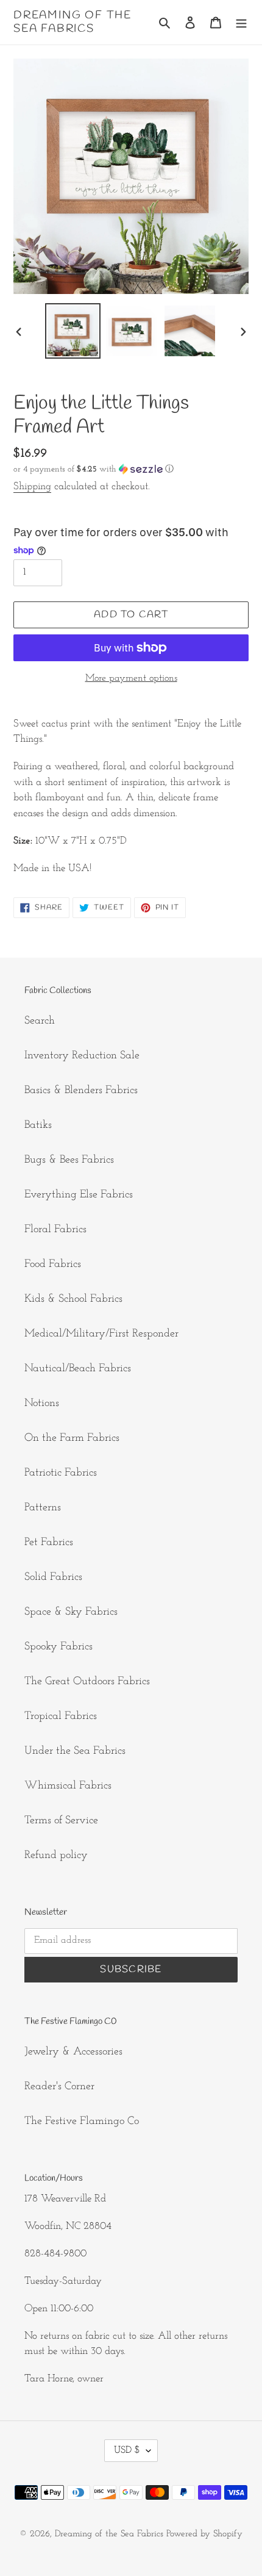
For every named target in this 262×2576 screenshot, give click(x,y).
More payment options (131, 678)
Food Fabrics (53, 1265)
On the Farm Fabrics (72, 1438)
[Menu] (241, 22)
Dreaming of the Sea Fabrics (73, 22)
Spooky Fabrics (58, 1647)
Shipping (32, 486)
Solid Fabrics (53, 1577)
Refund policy (56, 1856)
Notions (42, 1404)
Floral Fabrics (55, 1230)
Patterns (43, 1508)
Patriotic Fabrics (61, 1473)
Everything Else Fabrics (79, 1195)
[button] (94, 469)
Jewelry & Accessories (73, 2052)
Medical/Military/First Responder (101, 1334)
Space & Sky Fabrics (71, 1612)
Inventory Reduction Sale (82, 1056)
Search (40, 1021)
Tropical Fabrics (61, 1717)
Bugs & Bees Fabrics (69, 1160)
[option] (73, 331)
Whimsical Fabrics (68, 1786)
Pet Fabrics (49, 1543)
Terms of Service (61, 1821)
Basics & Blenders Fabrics (81, 1091)
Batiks (38, 1125)
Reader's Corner (59, 2087)
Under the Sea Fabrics (75, 1751)
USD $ (127, 2450)
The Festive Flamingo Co (82, 2122)
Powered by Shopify (204, 2534)
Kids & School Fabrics (73, 1299)
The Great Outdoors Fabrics (87, 1682)
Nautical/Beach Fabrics (78, 1369)
